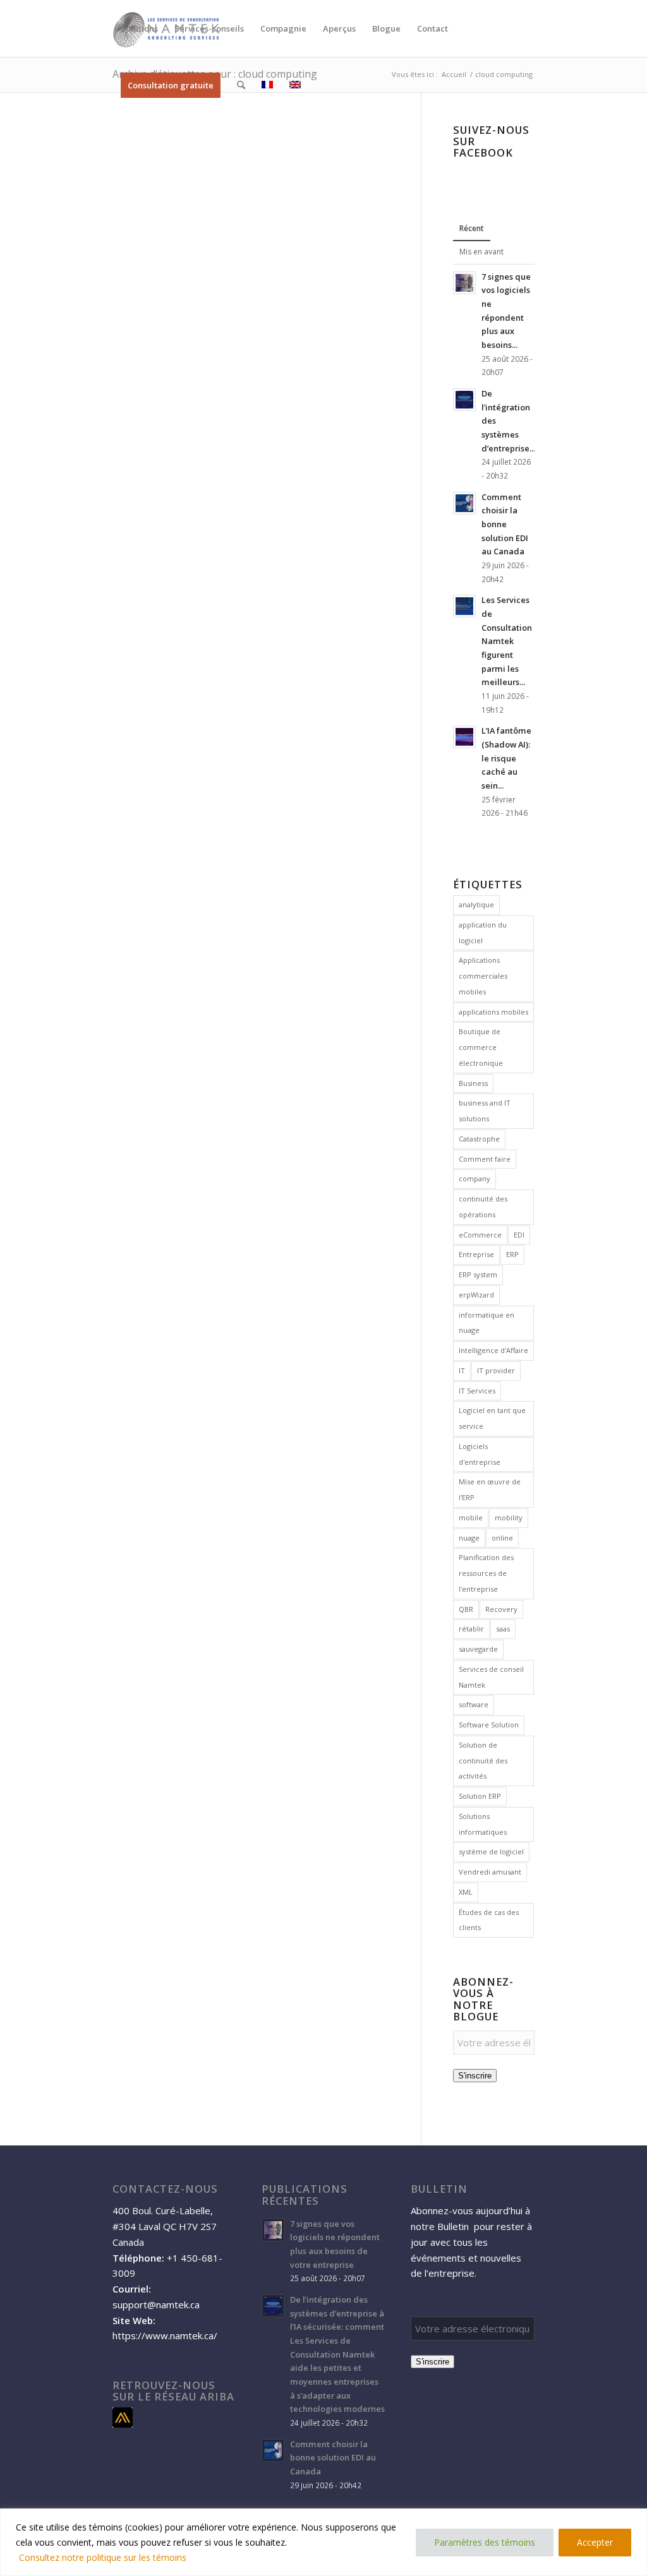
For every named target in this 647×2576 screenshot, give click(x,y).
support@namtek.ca (156, 2305)
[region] (323, 2542)
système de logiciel (491, 1851)
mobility (509, 1518)
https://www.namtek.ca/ (165, 2335)
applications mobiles (493, 1012)
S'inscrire (475, 2076)
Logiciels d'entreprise (480, 1454)
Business (473, 1083)
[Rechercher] (241, 85)
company (475, 1178)
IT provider (496, 1370)
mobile (471, 1518)
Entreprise (476, 1254)
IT (462, 1370)
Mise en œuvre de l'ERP (490, 1489)
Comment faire (485, 1159)
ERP (512, 1254)
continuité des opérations (483, 1207)
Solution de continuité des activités (483, 1761)
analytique (476, 904)
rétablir (471, 1629)
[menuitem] (139, 28)
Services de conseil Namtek (491, 1677)
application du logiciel (483, 933)
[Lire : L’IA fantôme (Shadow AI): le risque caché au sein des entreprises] (464, 737)
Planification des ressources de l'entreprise (486, 1573)
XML (466, 1892)
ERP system (478, 1274)
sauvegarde (478, 1649)
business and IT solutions (485, 1111)
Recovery (501, 1609)
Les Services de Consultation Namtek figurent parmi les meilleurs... (507, 641)
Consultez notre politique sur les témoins (103, 2557)
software (474, 1704)
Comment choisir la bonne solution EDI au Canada (505, 524)
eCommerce (480, 1235)
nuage (469, 1538)
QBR (466, 1609)
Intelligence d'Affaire (493, 1350)
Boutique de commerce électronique (481, 1047)
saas (503, 1629)
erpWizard (476, 1295)
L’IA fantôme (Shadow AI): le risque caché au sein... (506, 758)
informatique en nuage (487, 1323)
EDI (519, 1235)
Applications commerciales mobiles (483, 976)
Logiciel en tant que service (492, 1418)
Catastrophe (479, 1139)
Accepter (595, 2542)
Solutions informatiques (483, 1824)
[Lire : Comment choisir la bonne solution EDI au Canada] (464, 503)
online (502, 1538)
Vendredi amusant (490, 1872)
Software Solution (489, 1725)
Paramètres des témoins (485, 2542)
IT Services (477, 1391)
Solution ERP (480, 1796)
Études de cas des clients (489, 1920)
